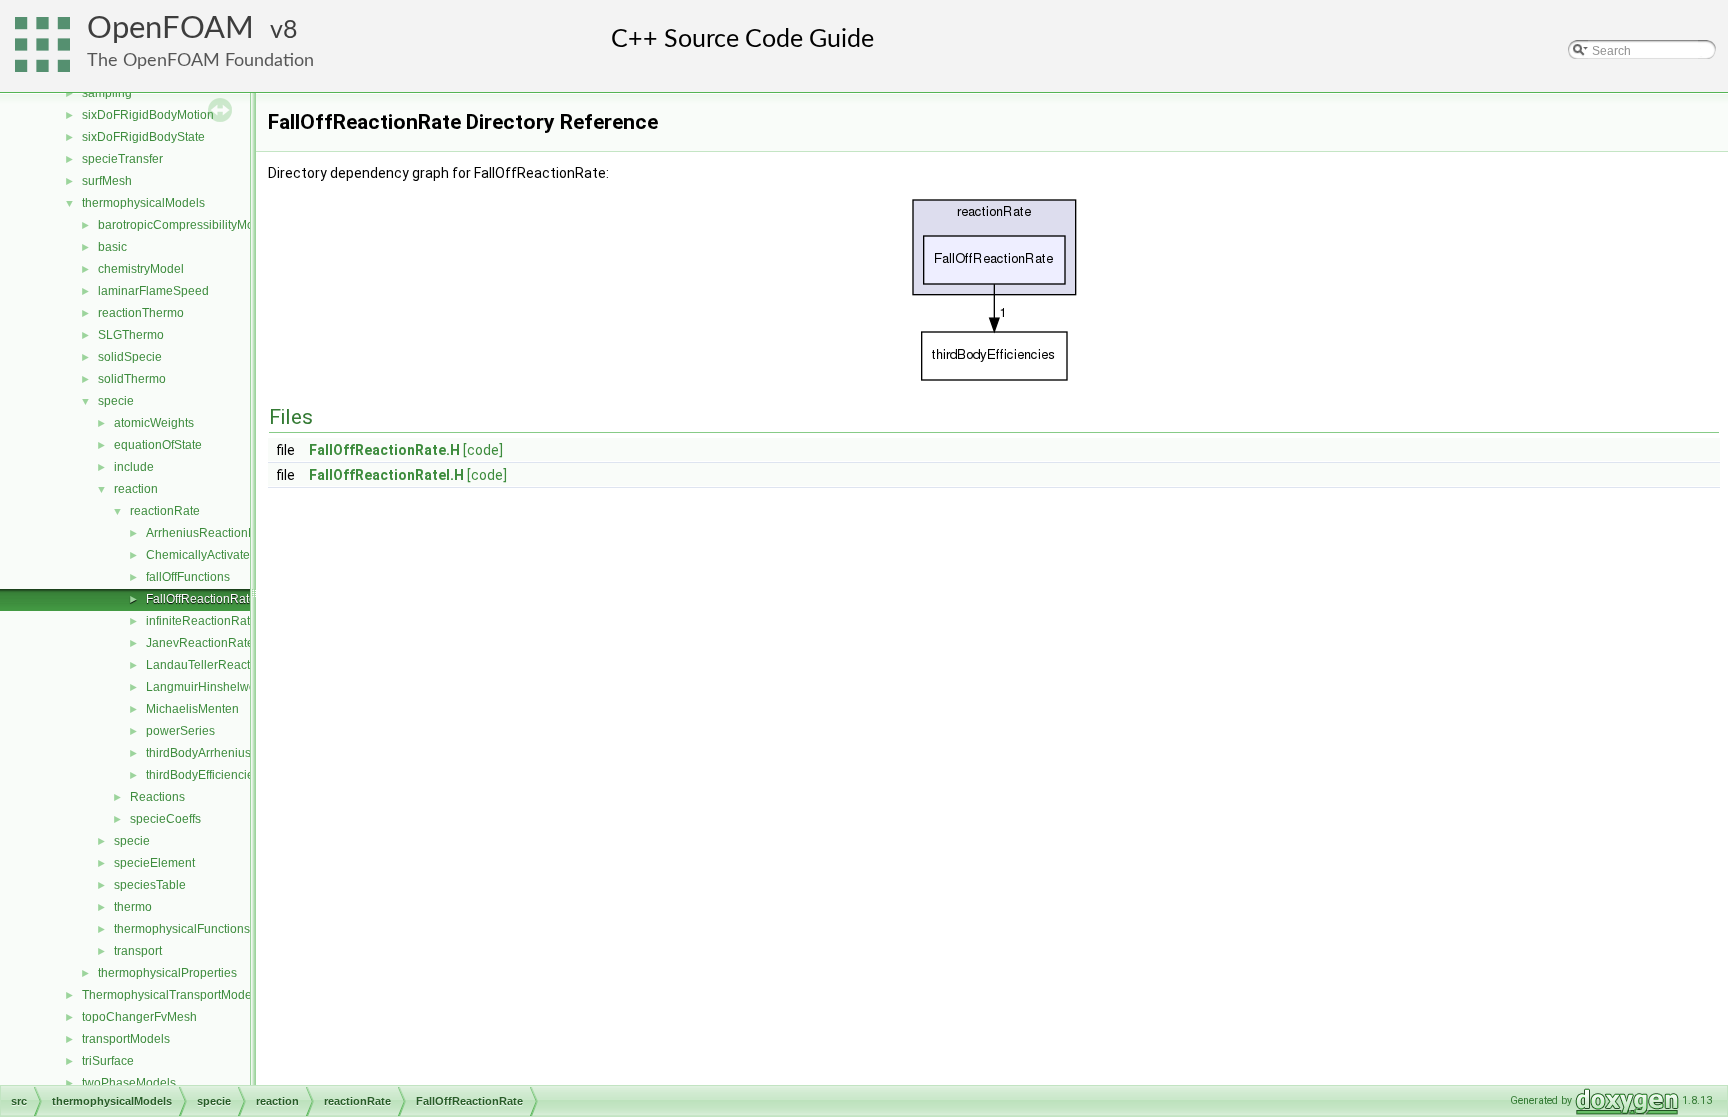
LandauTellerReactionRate (219, 665)
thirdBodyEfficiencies (203, 775)
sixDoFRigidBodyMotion (148, 115)
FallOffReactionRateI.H (386, 475)
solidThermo (132, 379)
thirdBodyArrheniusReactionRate (236, 753)
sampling (107, 93)
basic (112, 247)
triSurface (108, 1061)
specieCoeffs (165, 819)
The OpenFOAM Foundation (200, 60)
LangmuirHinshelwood (208, 687)
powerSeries (180, 731)
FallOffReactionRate (201, 599)
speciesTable (150, 885)
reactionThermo (141, 313)
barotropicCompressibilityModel (184, 225)
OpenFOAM (170, 28)
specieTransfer (122, 159)
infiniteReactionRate (201, 621)
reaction (136, 489)
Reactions (157, 797)
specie (116, 401)
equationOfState (158, 445)
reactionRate (165, 511)
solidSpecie (130, 357)
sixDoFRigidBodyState (143, 137)
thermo (133, 907)
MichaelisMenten (192, 709)
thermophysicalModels (143, 203)
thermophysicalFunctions (182, 929)
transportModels (126, 1039)
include (134, 467)
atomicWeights (154, 423)
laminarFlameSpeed (153, 291)
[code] (483, 450)
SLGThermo (131, 335)
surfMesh (107, 181)
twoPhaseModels (129, 1083)
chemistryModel (141, 269)
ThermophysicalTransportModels (171, 995)
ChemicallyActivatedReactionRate (239, 555)
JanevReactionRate (200, 643)
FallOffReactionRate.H (384, 450)
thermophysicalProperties (167, 973)
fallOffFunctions (188, 577)
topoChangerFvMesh (139, 1017)
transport (138, 951)
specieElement (154, 863)
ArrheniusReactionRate (210, 533)
